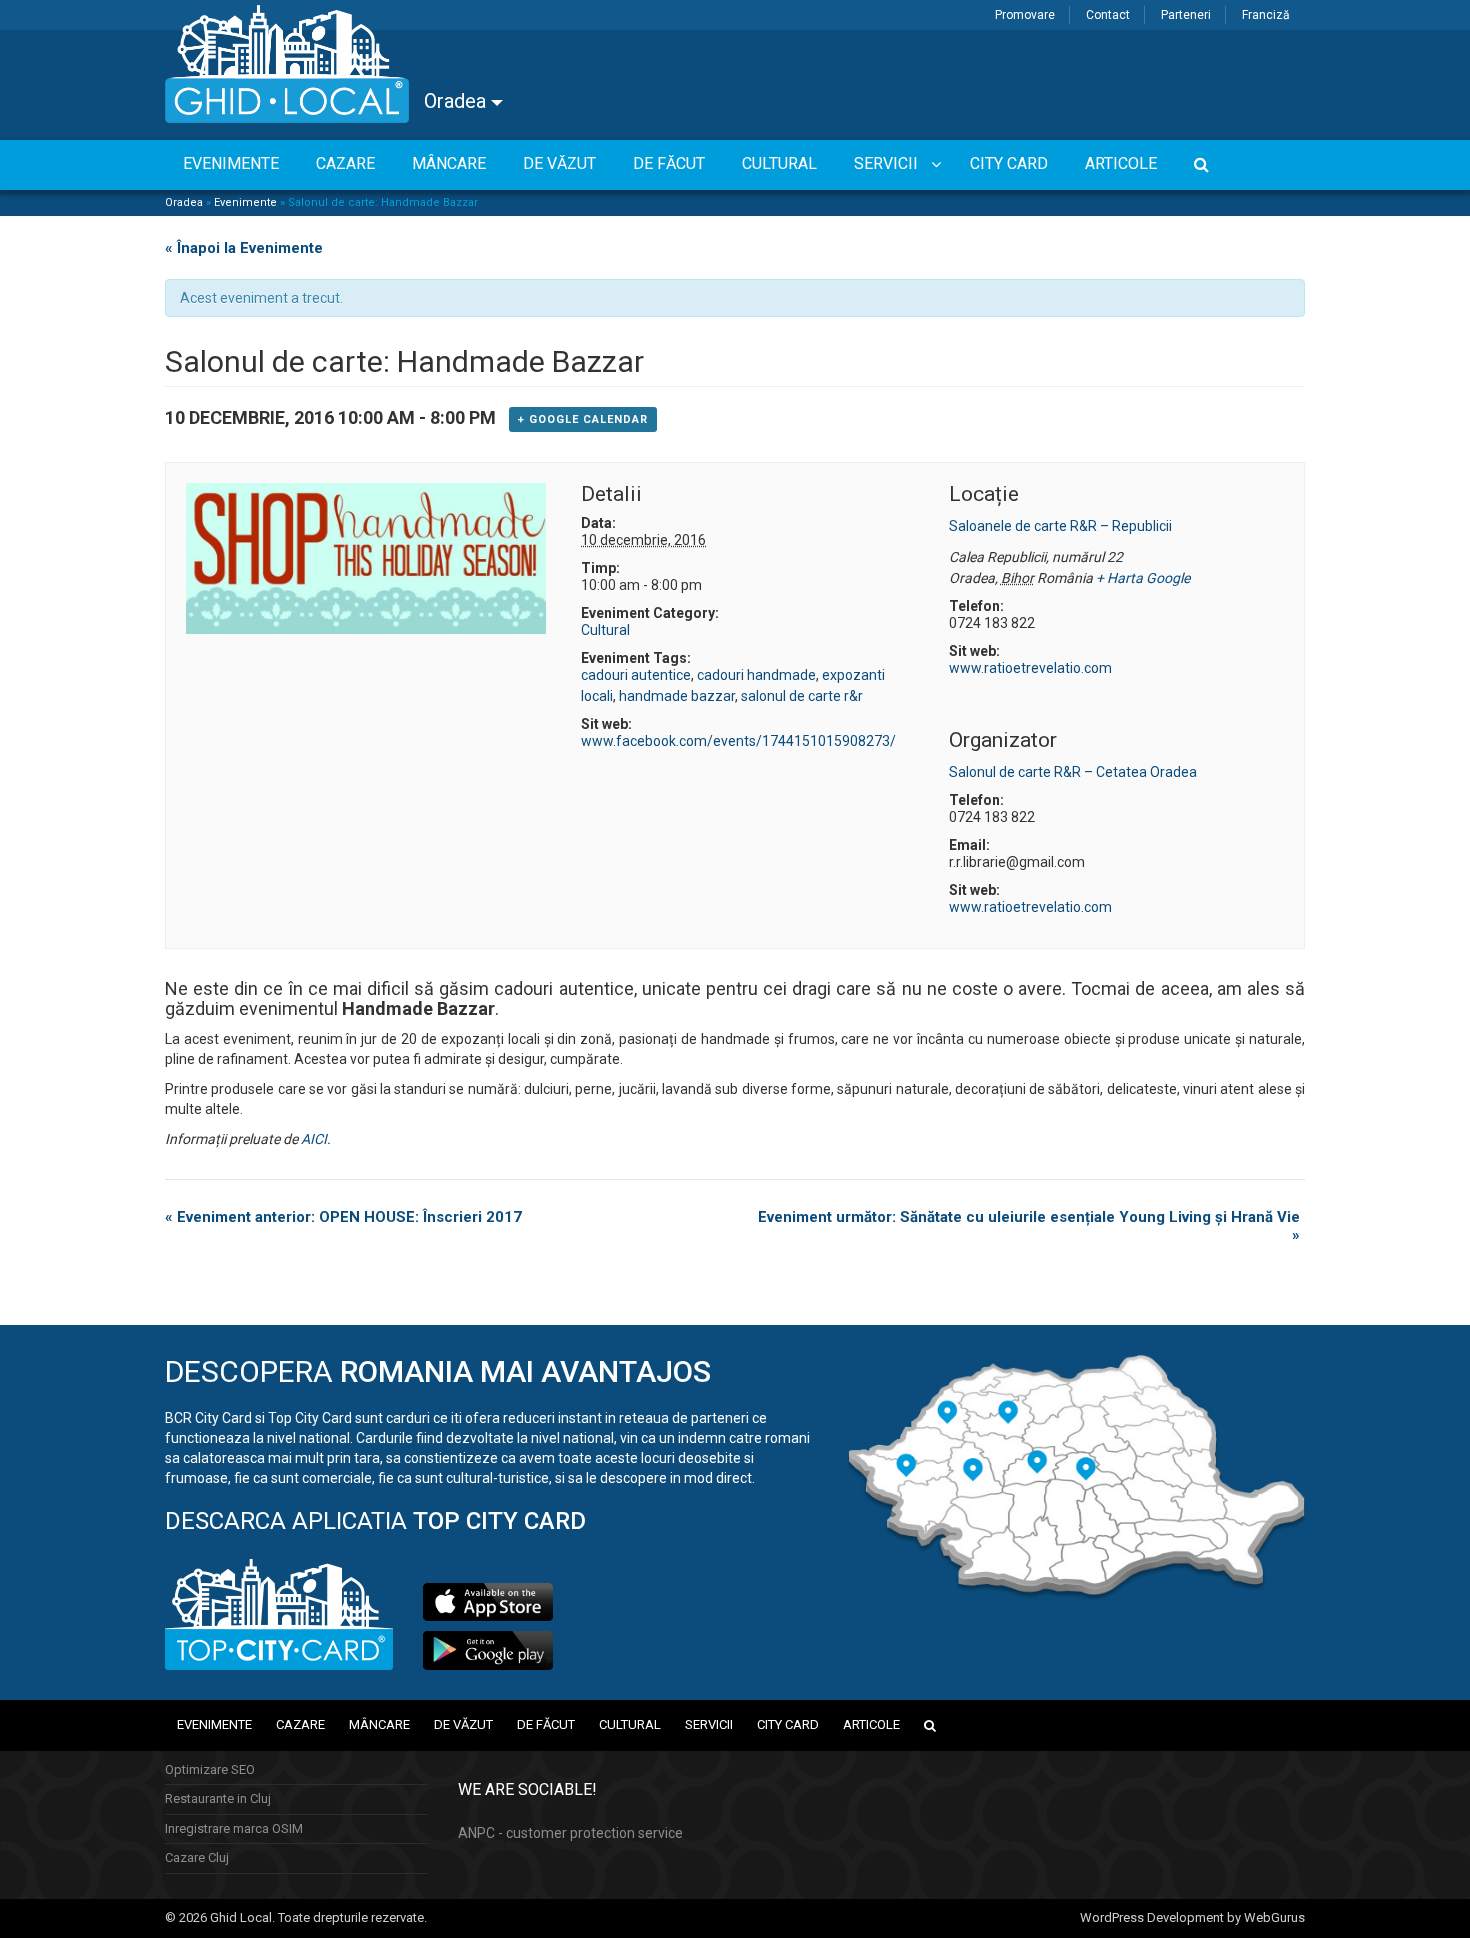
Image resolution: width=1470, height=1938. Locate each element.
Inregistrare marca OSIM (234, 1828)
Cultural (605, 630)
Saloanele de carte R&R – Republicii (1060, 526)
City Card (788, 1724)
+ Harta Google (1143, 578)
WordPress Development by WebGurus (1192, 1917)
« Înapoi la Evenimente (244, 248)
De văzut (463, 1724)
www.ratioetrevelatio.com (1030, 668)
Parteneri (1186, 15)
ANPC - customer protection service (570, 1833)
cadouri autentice (636, 675)
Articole (871, 1724)
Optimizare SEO (210, 1769)
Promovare (1025, 15)
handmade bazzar (677, 696)
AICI (314, 1139)
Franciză (1266, 15)
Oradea (457, 101)
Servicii (709, 1724)
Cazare (300, 1724)
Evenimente (245, 202)
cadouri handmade (756, 675)
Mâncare (379, 1724)
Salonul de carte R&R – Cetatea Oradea (1073, 772)
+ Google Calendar (583, 419)
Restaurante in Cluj (218, 1798)
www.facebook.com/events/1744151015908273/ (738, 741)
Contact (1108, 15)
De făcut (546, 1724)
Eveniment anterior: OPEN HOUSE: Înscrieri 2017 (343, 1217)
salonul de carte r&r (802, 696)
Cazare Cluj (197, 1857)
